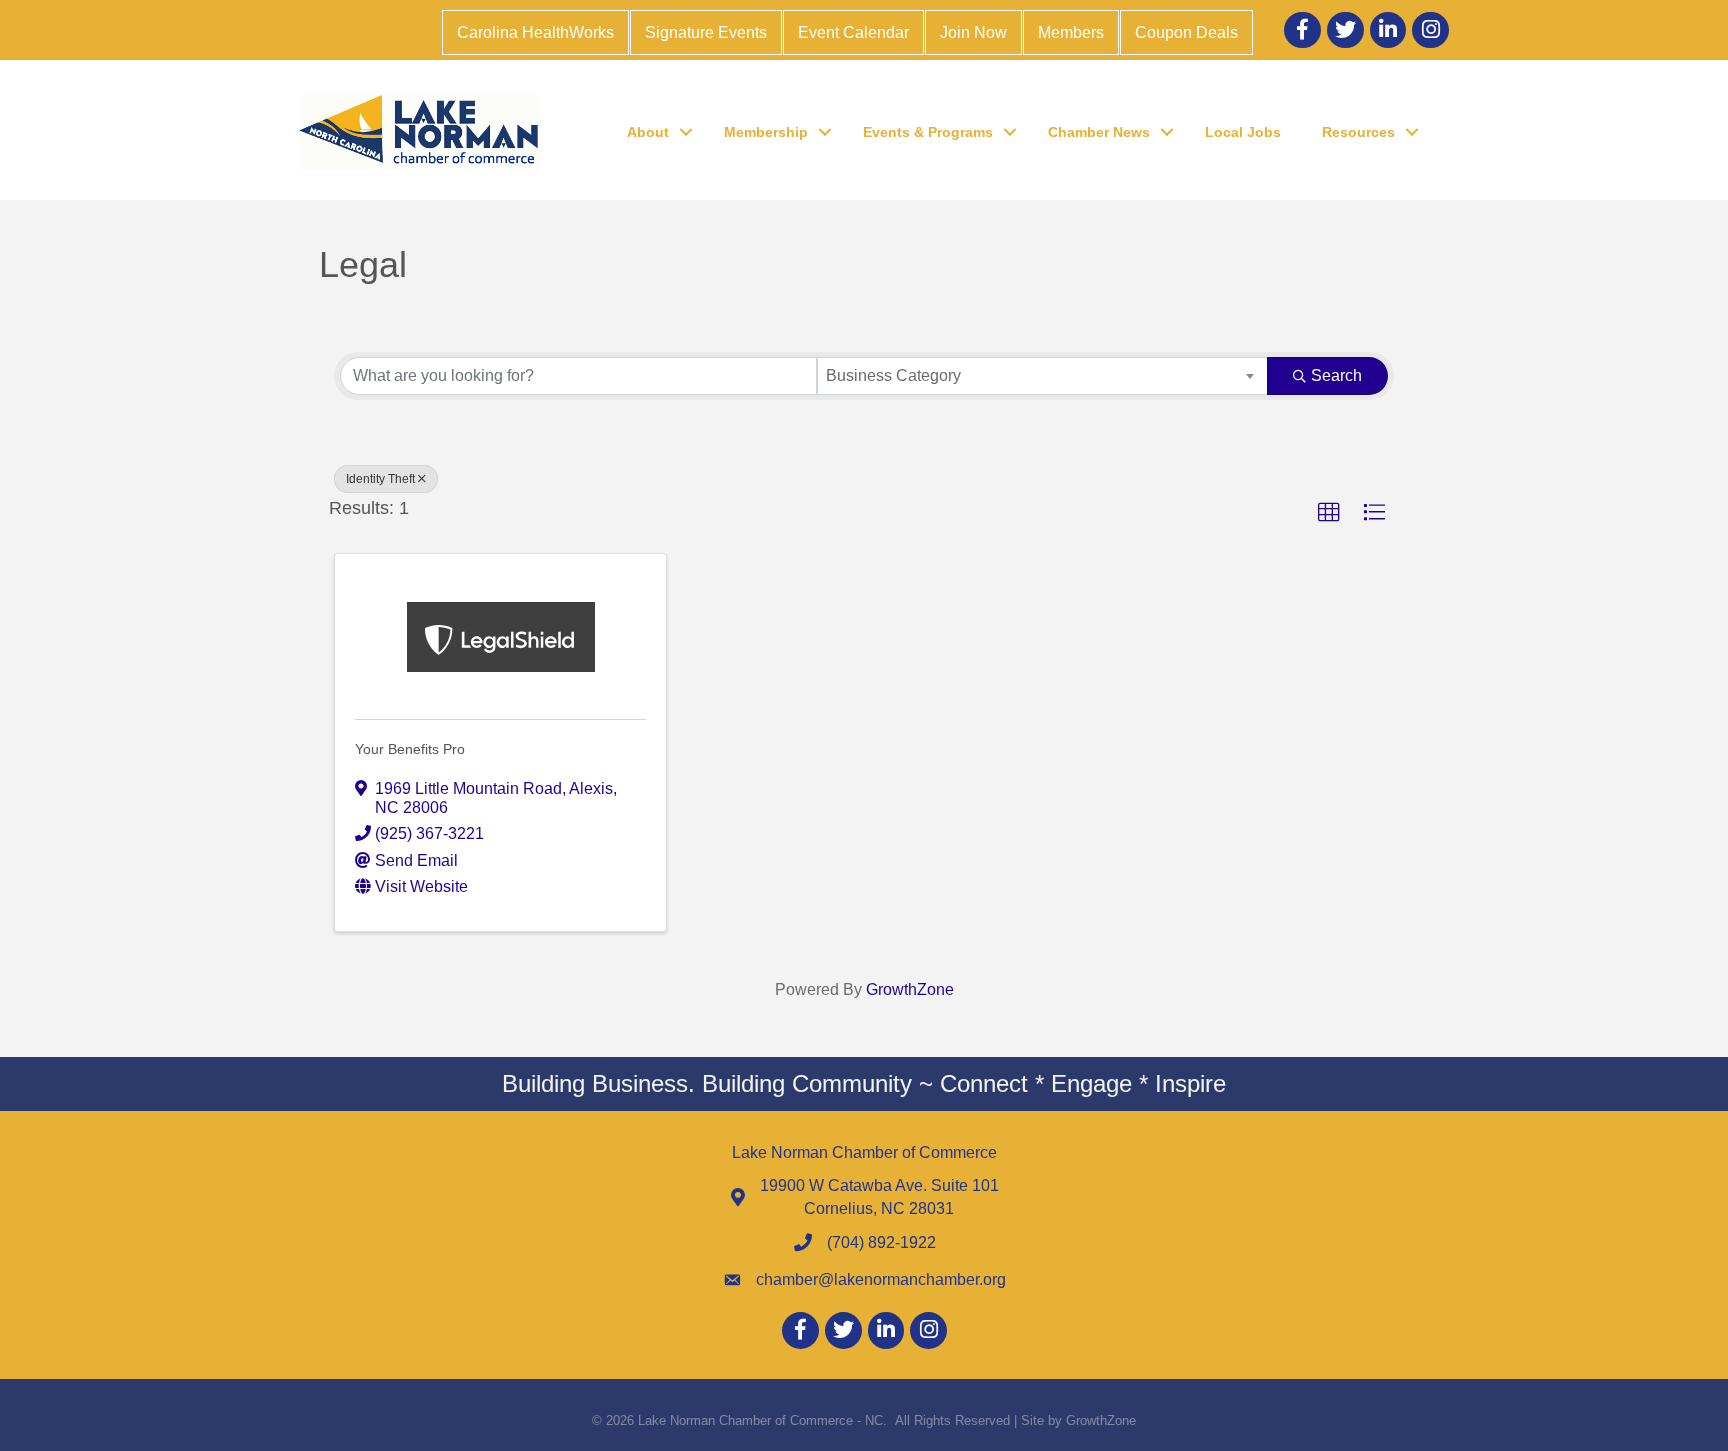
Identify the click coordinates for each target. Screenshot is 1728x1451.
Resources (1358, 132)
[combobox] (1042, 376)
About (648, 132)
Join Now (973, 32)
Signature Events (706, 32)
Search (1336, 375)
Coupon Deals (1186, 32)
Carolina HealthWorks (535, 32)
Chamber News (1099, 132)
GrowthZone (910, 989)
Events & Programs (928, 132)
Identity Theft (380, 479)
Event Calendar (853, 32)
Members (1071, 32)
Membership (766, 132)
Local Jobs (1243, 132)
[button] (1329, 513)
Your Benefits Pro (410, 749)
